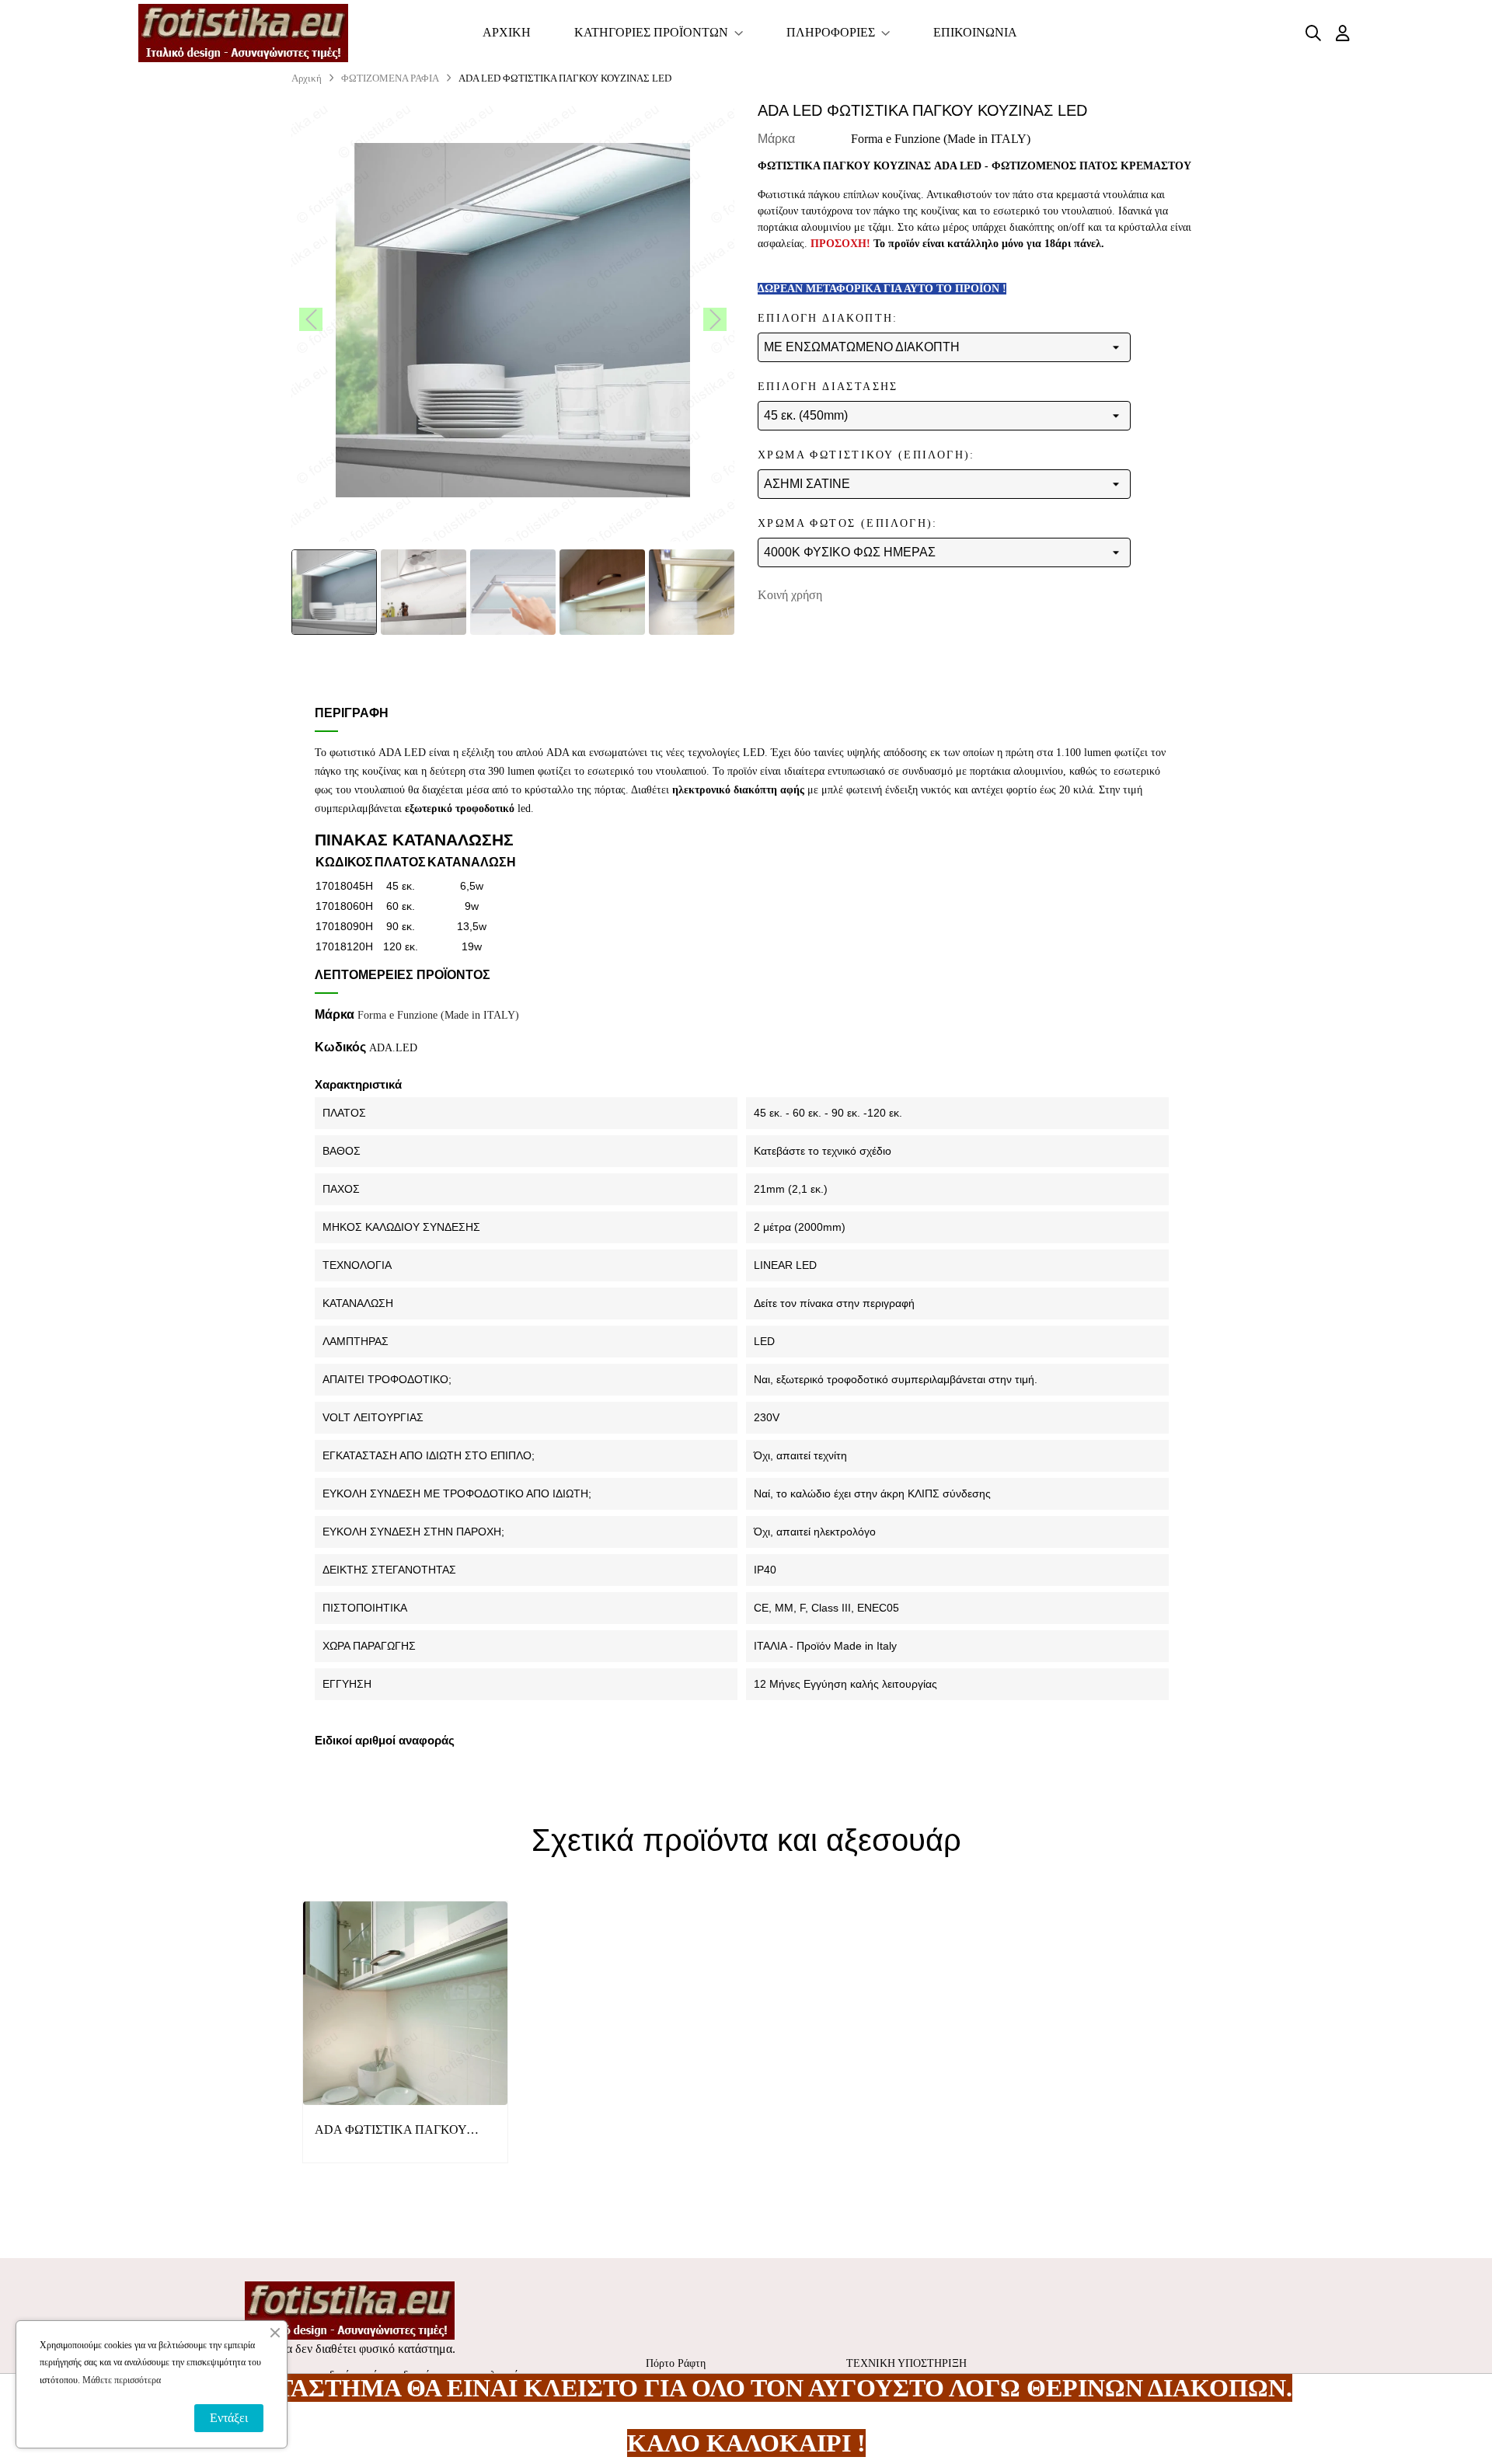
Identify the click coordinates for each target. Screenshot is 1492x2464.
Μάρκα (776, 139)
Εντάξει (229, 2418)
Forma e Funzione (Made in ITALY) (941, 139)
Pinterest (907, 595)
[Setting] (1343, 33)
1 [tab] (746, 2197)
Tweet (883, 595)
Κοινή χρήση (859, 595)
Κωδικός (340, 1047)
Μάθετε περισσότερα (122, 2380)
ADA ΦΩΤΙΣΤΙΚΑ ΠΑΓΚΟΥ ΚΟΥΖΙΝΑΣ (390, 2131)
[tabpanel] (405, 2044)
